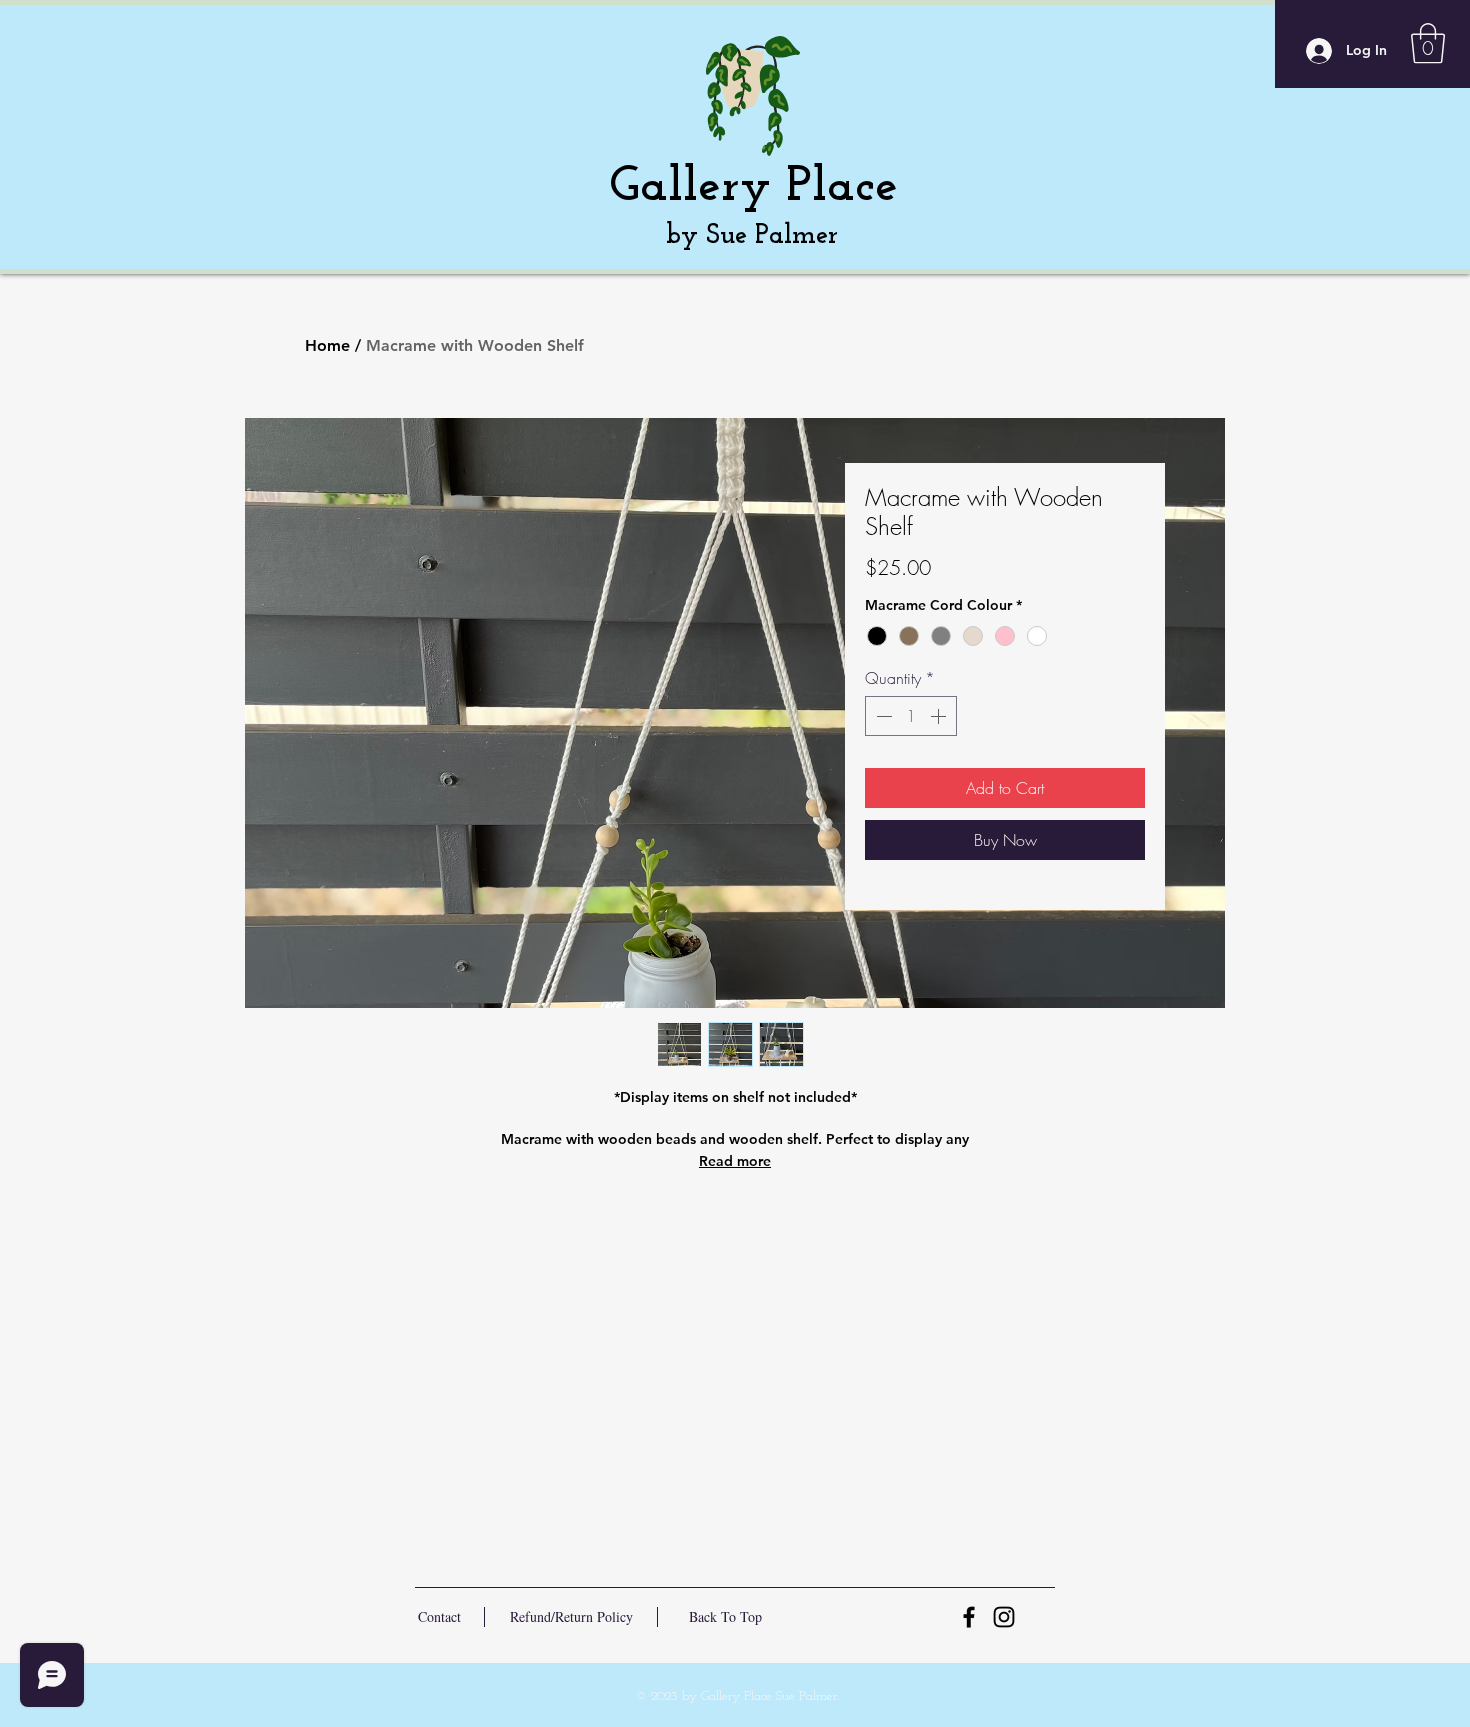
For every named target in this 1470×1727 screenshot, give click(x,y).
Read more (735, 1161)
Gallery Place (753, 187)
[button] (1428, 43)
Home (327, 345)
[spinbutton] (911, 716)
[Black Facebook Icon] (969, 1617)
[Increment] (940, 716)
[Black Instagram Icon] (1004, 1617)
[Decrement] (882, 716)
